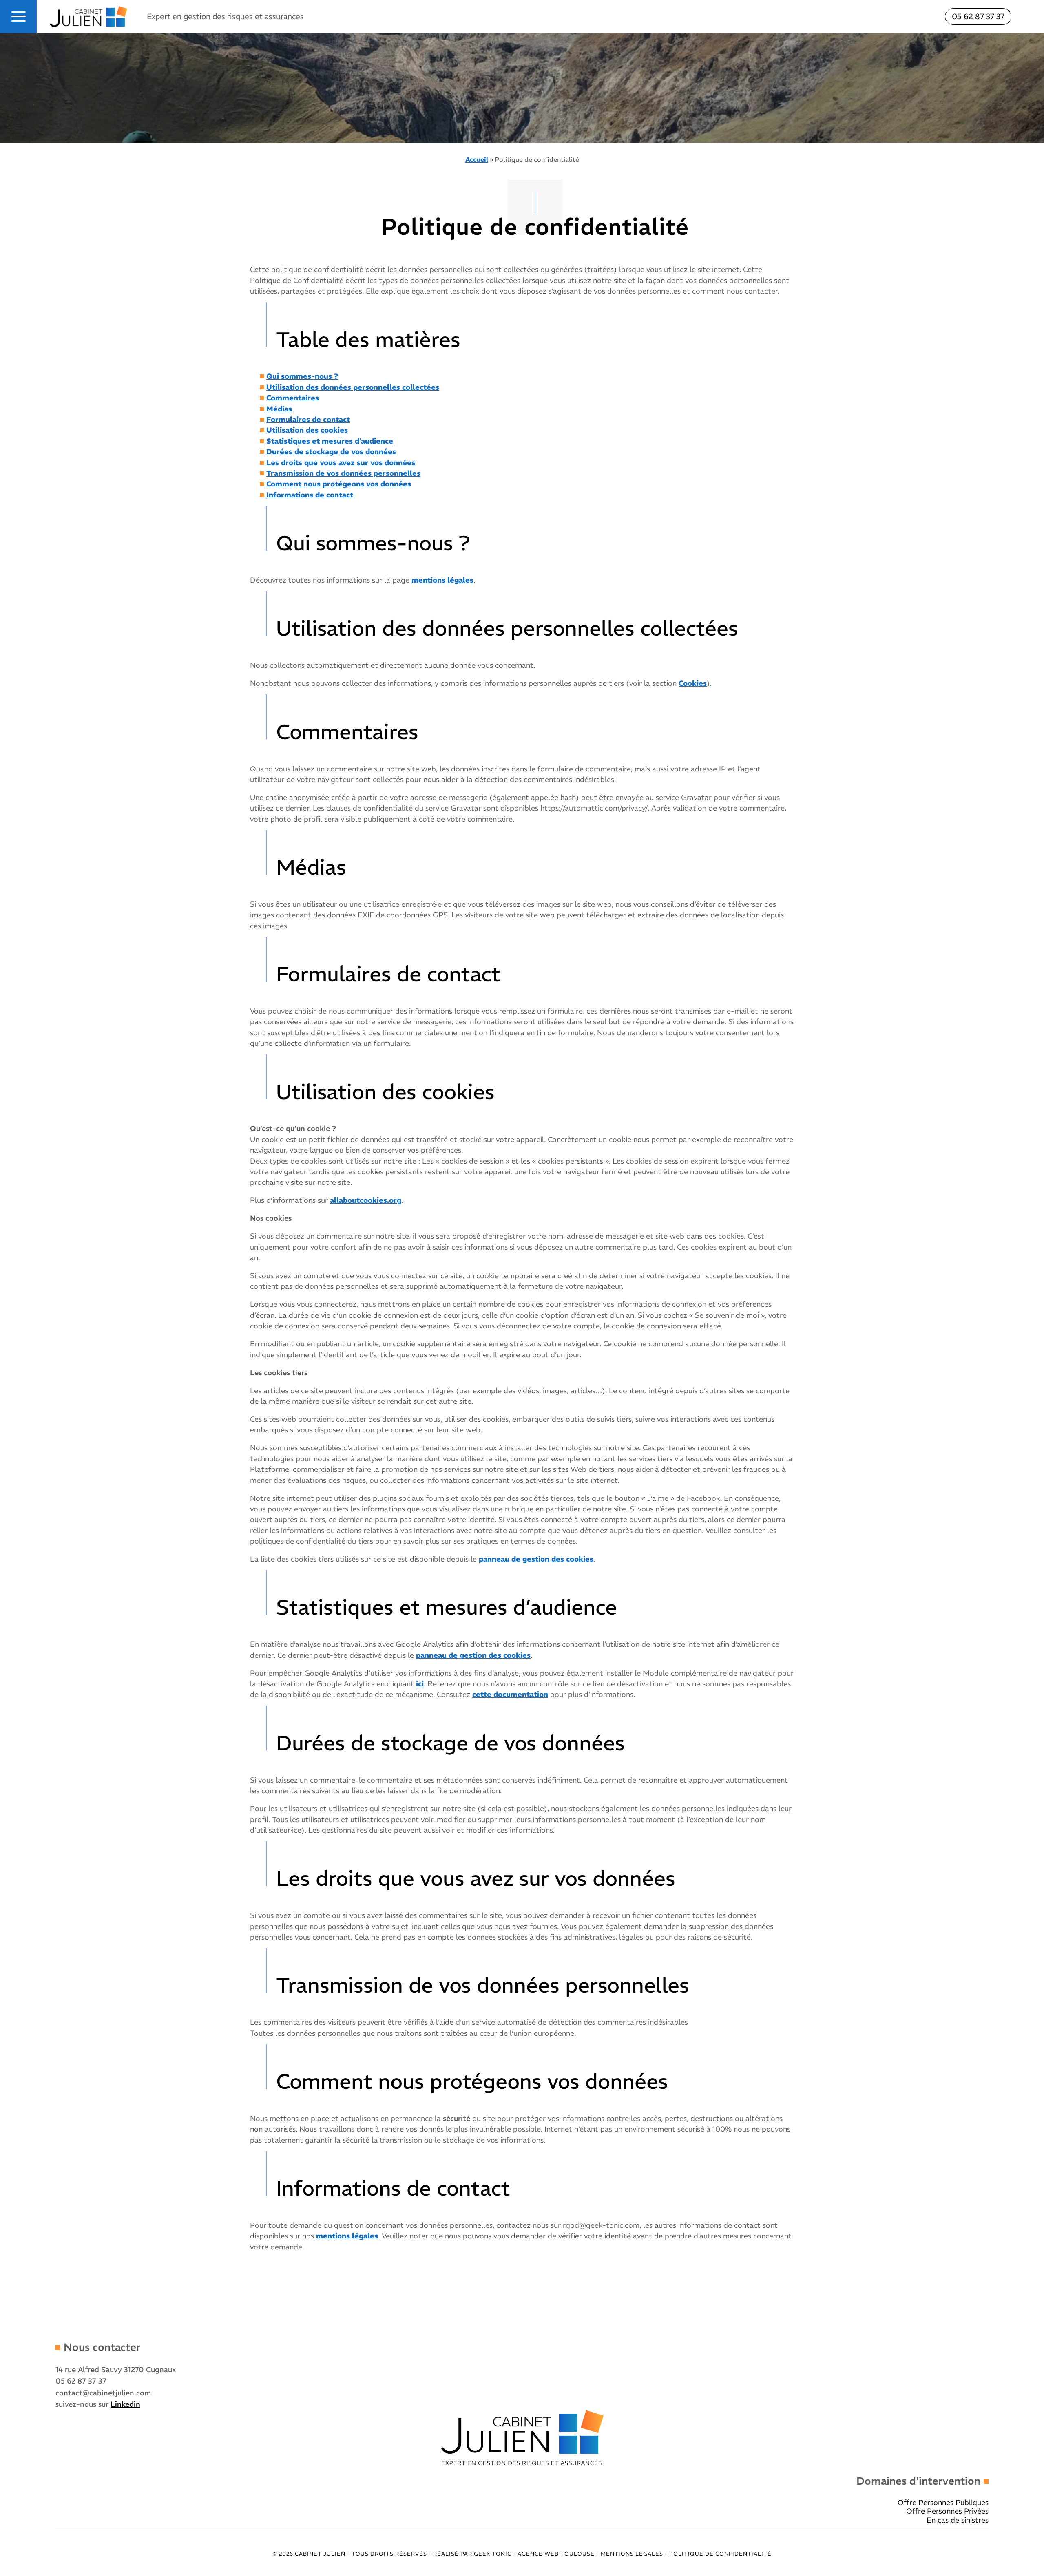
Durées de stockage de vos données (331, 452)
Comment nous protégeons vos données (339, 484)
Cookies (693, 683)
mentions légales (442, 580)
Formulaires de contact (308, 420)
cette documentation (510, 1695)
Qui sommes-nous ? (302, 376)
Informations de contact (310, 495)
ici (420, 1684)
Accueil (477, 159)
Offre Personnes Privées (947, 2511)
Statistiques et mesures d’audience (330, 441)
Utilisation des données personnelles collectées (353, 387)
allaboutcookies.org (366, 1200)
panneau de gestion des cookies (536, 1559)
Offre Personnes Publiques (943, 2503)
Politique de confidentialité (720, 2554)
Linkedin (125, 2404)
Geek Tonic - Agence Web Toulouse (534, 2554)
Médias (279, 409)
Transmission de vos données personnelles (343, 473)
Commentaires (293, 398)
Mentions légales (633, 2554)
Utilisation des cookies (307, 430)
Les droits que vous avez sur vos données (341, 463)
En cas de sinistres (958, 2520)
